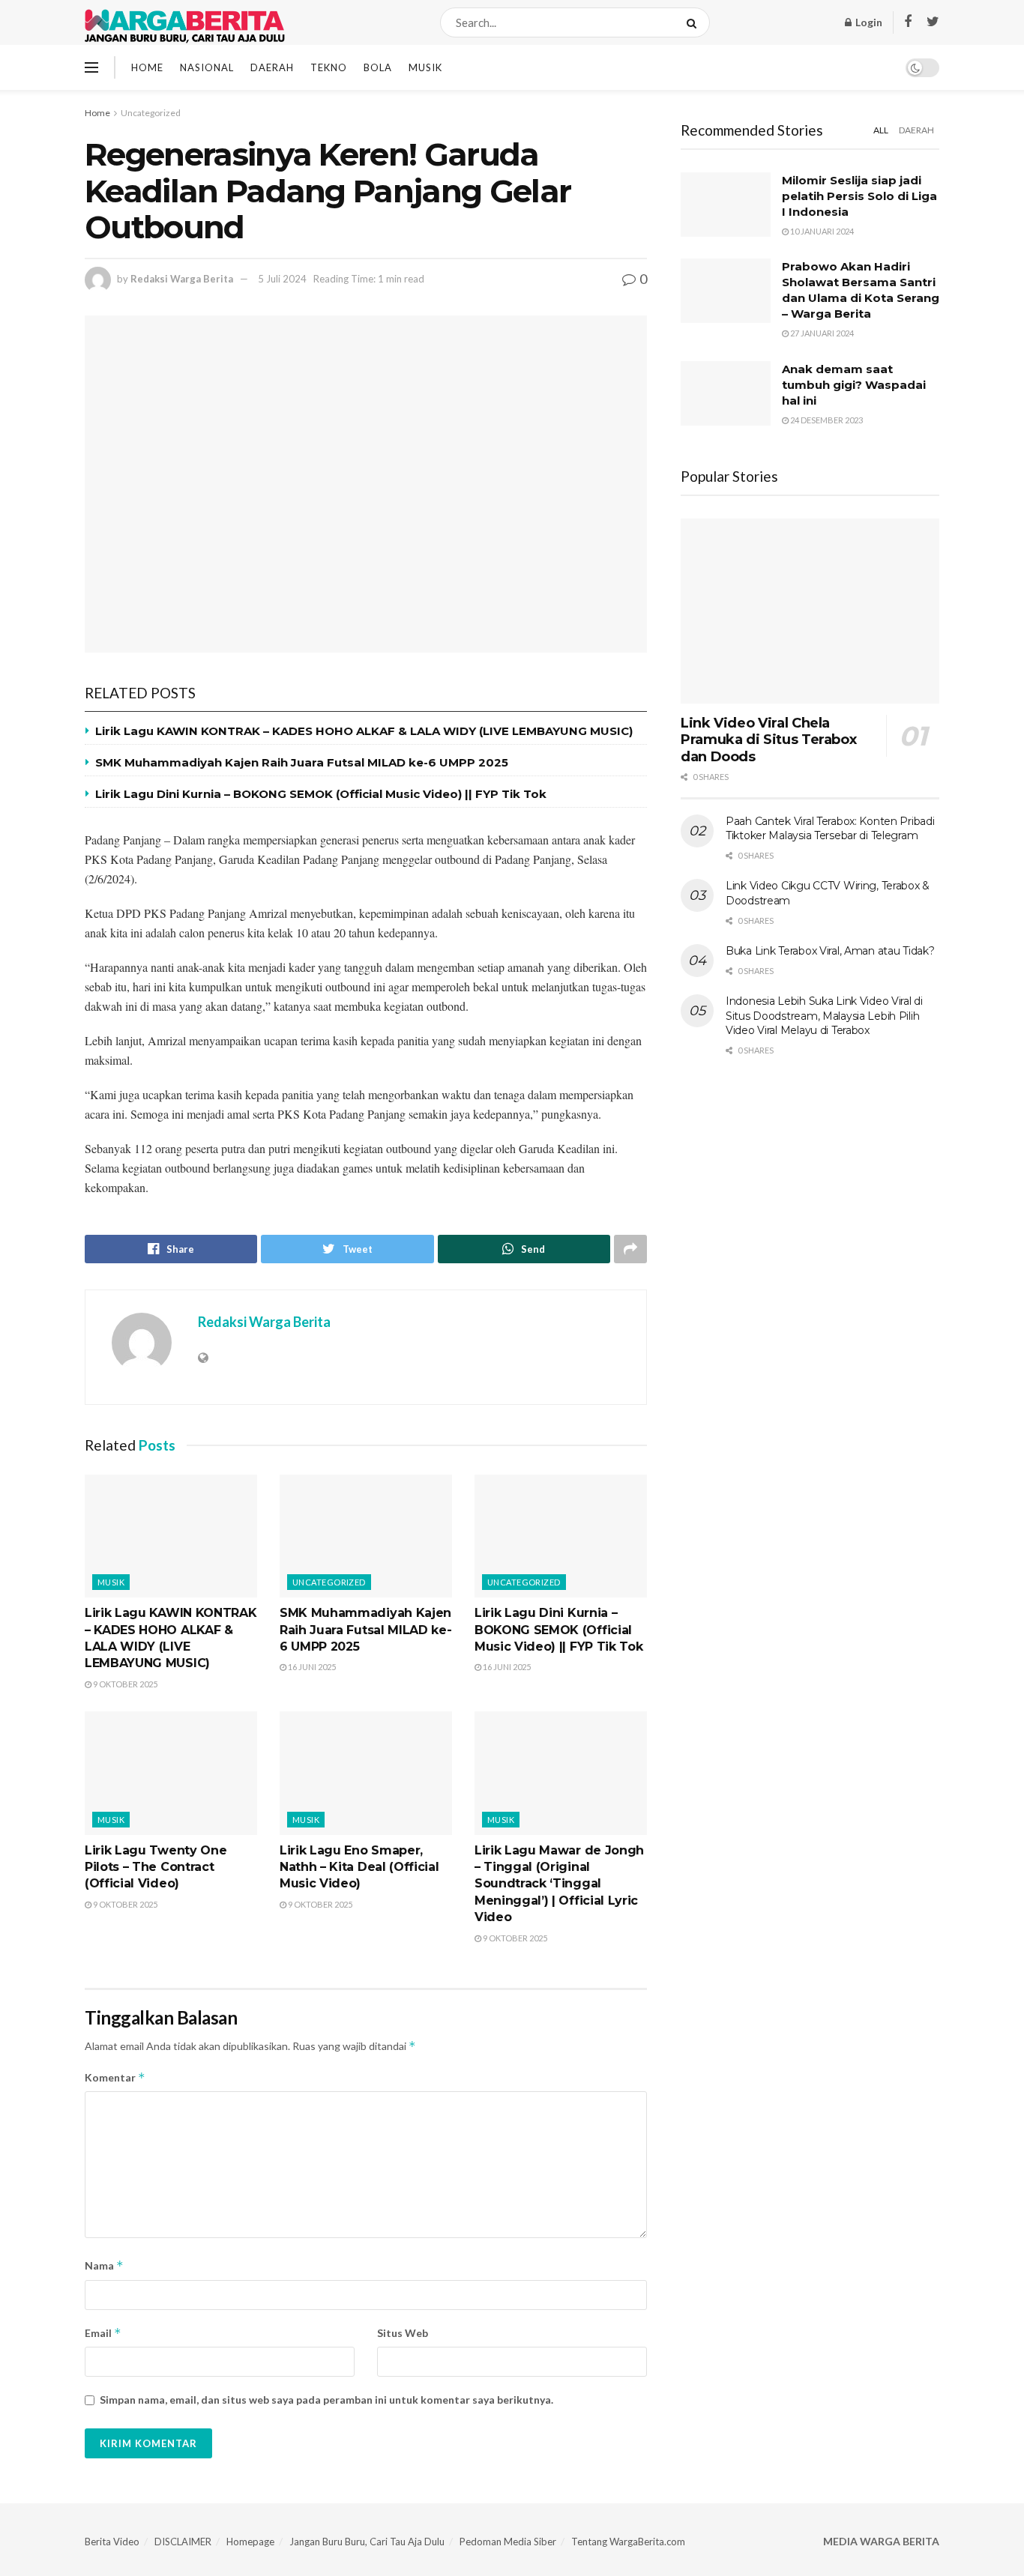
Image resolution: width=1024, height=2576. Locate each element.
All (881, 130)
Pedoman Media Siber (508, 2542)
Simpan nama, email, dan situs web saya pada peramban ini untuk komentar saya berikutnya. (326, 2400)
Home (147, 67)
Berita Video (112, 2542)
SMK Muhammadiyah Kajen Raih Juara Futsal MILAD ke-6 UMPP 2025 (302, 762)
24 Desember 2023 (826, 420)
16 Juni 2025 (311, 1667)
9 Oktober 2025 (124, 1684)
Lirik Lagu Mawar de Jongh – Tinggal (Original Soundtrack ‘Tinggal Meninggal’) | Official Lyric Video (559, 1884)
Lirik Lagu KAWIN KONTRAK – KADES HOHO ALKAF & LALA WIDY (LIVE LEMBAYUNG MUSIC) (364, 731)
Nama (104, 2265)
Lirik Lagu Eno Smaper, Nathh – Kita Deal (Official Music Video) (359, 1867)
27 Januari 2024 (821, 333)
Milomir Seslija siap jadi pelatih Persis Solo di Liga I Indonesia (859, 196)
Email (103, 2333)
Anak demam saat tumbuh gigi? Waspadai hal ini (854, 385)
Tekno (329, 67)
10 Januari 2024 (821, 231)
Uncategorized (151, 113)
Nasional (207, 67)
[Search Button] (695, 22)
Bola (378, 67)
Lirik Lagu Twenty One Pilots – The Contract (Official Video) (156, 1867)
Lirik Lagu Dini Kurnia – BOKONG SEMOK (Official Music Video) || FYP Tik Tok (321, 794)
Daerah (272, 67)
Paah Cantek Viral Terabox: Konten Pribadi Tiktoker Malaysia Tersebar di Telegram (830, 829)
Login (868, 22)
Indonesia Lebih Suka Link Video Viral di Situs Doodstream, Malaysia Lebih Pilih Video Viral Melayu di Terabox (824, 1016)
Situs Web (403, 2333)
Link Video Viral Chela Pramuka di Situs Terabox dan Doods (768, 740)
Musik (425, 67)
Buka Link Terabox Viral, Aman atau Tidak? (830, 951)
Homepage (250, 2542)
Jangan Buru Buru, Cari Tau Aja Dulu (367, 2542)
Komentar (115, 2077)
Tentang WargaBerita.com (628, 2542)
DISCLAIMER (183, 2542)
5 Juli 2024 (282, 279)
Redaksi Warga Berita (182, 279)
